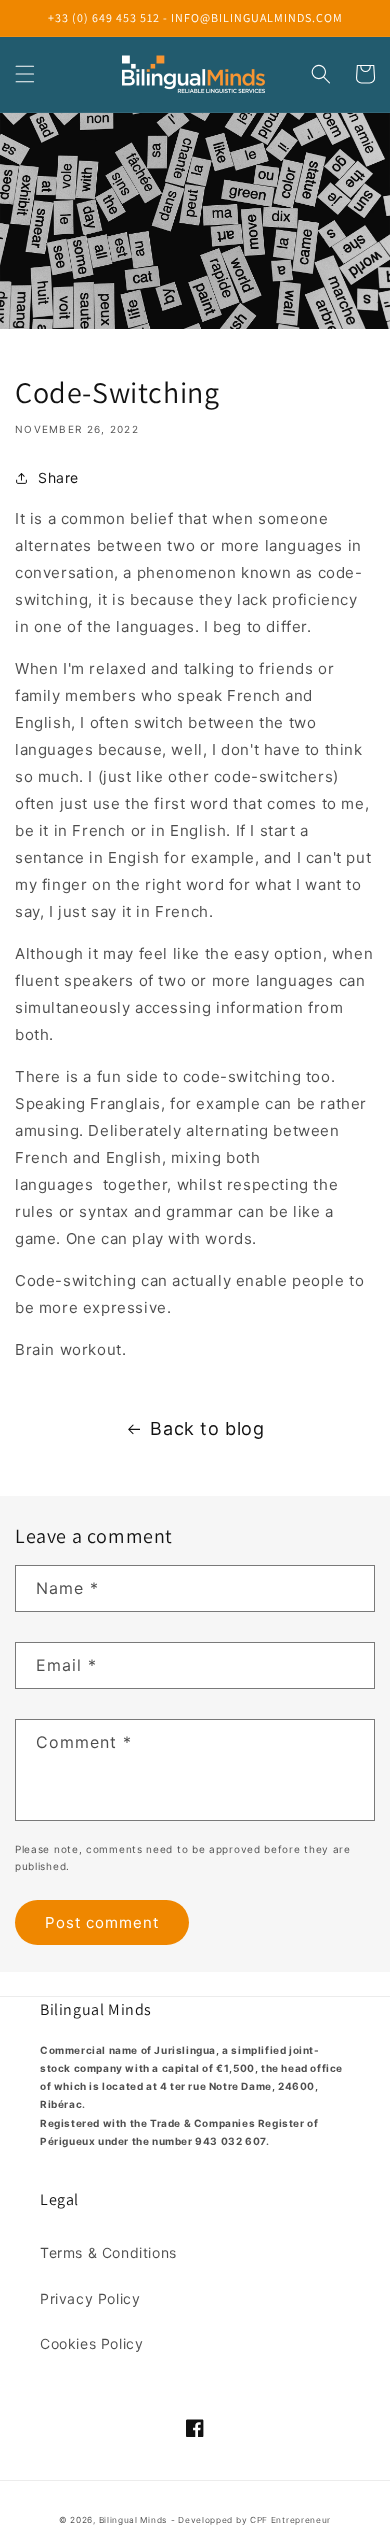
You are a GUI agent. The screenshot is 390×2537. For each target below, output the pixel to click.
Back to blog (207, 1428)
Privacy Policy (90, 2298)
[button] (25, 74)
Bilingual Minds (133, 2520)
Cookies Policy (91, 2343)
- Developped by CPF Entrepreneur (251, 2520)
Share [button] (58, 477)
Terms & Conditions (108, 2252)
